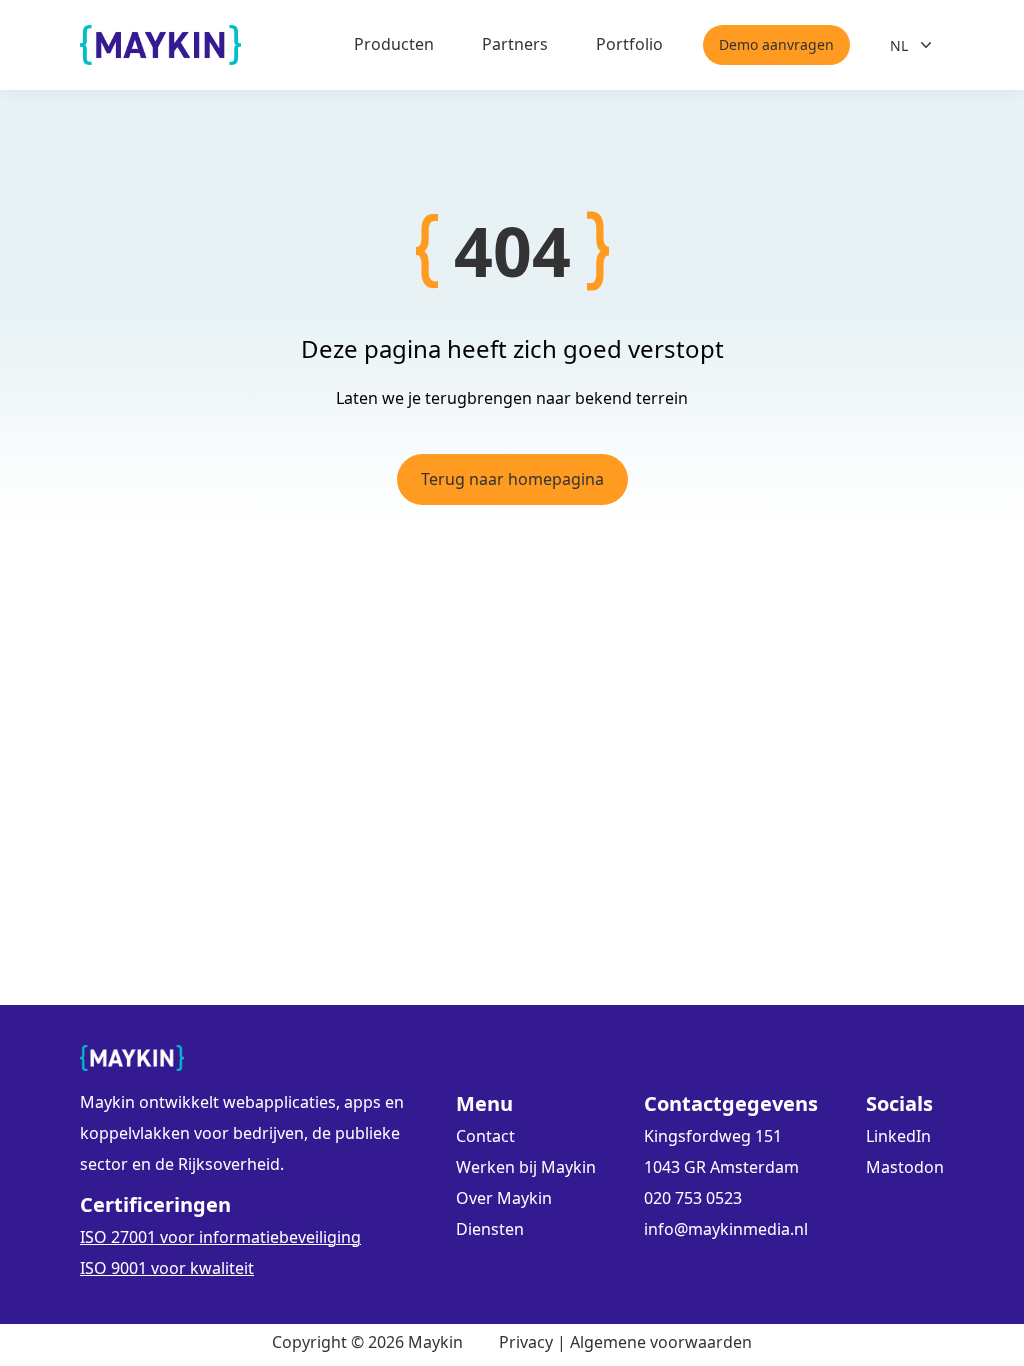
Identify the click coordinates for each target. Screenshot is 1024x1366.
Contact (485, 1136)
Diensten (490, 1229)
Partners (515, 44)
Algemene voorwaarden (661, 1342)
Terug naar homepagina (512, 479)
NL (899, 45)
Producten (394, 44)
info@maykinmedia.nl (726, 1229)
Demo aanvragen (776, 44)
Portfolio (629, 44)
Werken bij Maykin (526, 1167)
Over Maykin (504, 1198)
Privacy (526, 1342)
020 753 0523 (693, 1198)
